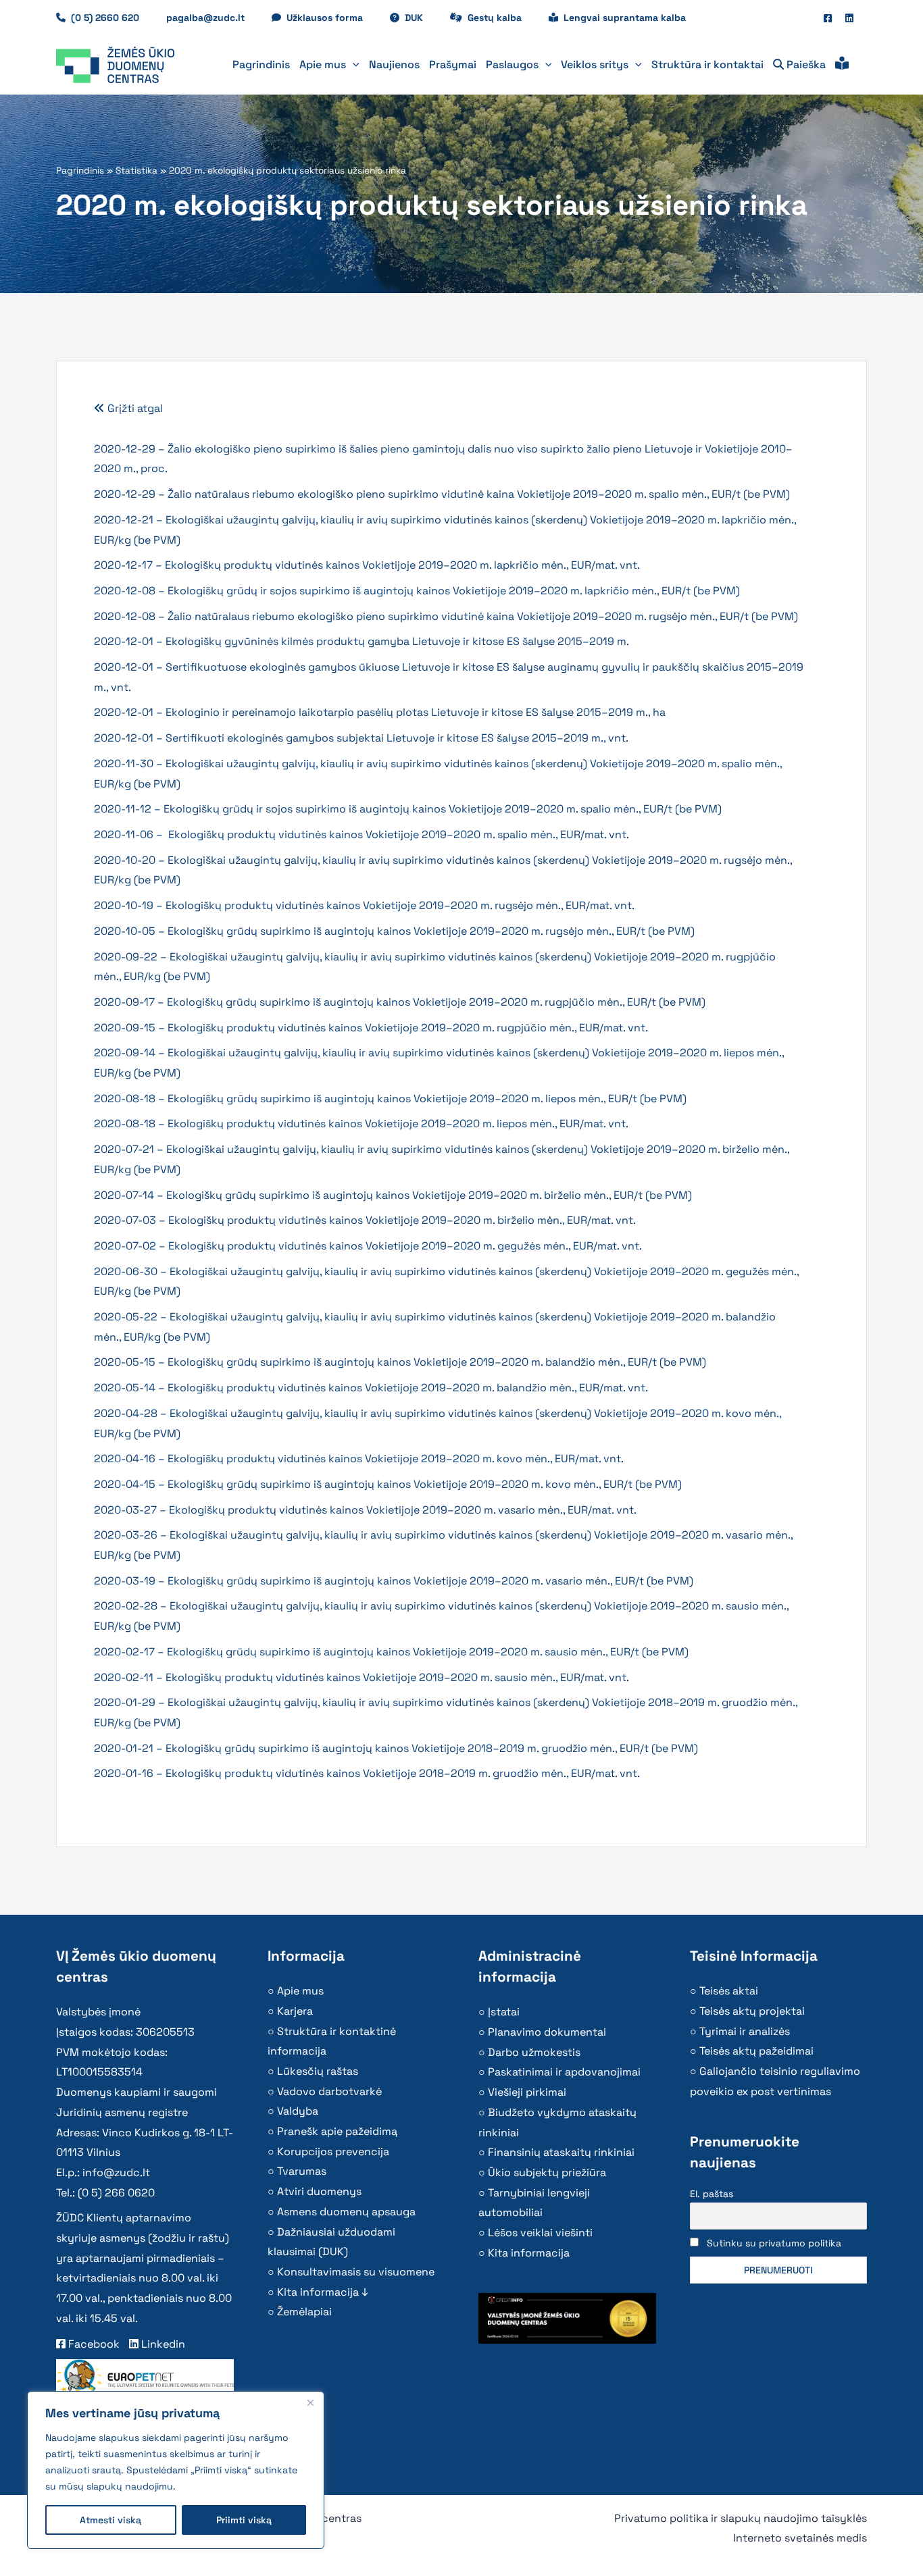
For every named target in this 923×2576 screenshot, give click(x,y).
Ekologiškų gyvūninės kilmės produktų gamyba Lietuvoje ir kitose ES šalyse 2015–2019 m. (397, 641)
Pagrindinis (80, 171)
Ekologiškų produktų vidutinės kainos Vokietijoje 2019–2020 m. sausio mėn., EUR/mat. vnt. (397, 1677)
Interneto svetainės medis (800, 2538)
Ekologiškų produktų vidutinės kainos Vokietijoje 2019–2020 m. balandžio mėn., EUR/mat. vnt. (408, 1388)
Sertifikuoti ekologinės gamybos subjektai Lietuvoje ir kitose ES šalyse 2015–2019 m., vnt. (397, 738)
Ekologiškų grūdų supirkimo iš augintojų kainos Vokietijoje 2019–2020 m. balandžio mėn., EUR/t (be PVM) (437, 1362)
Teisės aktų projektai (752, 2011)
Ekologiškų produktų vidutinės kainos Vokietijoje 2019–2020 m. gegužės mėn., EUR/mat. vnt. (405, 1246)
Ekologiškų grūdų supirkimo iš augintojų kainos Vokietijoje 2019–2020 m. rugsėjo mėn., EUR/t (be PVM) (431, 931)
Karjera (295, 2011)
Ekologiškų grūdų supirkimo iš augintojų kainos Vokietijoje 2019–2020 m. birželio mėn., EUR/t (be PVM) (429, 1195)
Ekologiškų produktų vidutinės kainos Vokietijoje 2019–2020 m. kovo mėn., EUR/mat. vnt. (396, 1459)
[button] (353, 65)
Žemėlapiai (304, 2312)
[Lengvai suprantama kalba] (842, 65)
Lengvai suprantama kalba (625, 18)
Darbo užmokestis (534, 2052)
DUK (421, 18)
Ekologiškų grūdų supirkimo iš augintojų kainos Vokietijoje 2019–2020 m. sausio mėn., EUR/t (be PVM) (428, 1652)
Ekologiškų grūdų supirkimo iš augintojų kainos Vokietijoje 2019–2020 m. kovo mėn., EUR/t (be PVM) (425, 1484)
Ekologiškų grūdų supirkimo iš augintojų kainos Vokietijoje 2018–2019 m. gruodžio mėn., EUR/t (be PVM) (432, 1748)
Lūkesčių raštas (318, 2071)
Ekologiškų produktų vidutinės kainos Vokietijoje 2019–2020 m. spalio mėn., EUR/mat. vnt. (399, 834)
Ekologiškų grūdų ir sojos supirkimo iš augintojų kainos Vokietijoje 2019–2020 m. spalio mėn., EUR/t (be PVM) (443, 809)
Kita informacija (529, 2253)
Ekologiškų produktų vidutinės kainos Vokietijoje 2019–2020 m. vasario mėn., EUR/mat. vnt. (403, 1510)
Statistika (136, 171)
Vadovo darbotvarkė (329, 2091)
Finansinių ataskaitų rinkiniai (561, 2152)
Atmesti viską (110, 2520)
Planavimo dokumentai (547, 2032)
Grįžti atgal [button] (134, 408)
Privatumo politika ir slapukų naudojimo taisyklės (741, 2518)
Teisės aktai (729, 1991)
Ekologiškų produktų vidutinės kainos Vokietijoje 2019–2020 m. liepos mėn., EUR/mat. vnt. (398, 1124)
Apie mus (300, 1991)
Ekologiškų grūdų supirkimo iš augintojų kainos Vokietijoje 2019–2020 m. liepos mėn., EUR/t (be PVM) (427, 1099)
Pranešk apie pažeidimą (337, 2131)
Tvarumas (302, 2171)
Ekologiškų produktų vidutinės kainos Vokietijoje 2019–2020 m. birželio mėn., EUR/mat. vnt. (402, 1220)
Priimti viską (244, 2520)
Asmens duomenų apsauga (346, 2212)
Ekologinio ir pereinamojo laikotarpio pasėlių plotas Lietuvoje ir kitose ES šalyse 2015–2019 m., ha (418, 712)
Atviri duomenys (319, 2191)
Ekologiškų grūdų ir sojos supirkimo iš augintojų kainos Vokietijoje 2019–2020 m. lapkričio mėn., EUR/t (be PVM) (454, 591)
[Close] (310, 2402)
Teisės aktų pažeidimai (756, 2051)
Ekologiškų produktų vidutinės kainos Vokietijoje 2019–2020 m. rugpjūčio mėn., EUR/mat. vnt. (408, 1028)
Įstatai (504, 2012)
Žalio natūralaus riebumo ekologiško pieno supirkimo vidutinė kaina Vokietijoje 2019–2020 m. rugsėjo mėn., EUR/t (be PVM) (483, 616)
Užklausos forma (331, 18)
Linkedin (162, 2344)
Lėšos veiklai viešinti (540, 2233)
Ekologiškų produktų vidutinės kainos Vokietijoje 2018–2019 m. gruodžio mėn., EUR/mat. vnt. (403, 1773)
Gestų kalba (501, 18)
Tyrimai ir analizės (745, 2031)
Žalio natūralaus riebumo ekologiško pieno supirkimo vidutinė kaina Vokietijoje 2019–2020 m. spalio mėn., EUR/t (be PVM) (479, 494)
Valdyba (298, 2111)
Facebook (93, 2344)
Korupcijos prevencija (333, 2152)
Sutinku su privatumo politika (774, 2243)
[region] (176, 2470)
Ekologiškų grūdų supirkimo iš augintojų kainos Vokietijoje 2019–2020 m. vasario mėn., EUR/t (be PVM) (430, 1581)
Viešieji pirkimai (527, 2092)
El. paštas (712, 2194)
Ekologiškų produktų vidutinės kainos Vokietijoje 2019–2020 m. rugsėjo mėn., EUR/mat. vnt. (400, 905)
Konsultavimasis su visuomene (356, 2272)
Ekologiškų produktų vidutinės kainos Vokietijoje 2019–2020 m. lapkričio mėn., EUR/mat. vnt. (402, 565)
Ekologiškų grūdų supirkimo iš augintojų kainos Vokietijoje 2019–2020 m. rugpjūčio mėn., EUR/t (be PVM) (436, 1002)
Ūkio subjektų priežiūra (547, 2172)
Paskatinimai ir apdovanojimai (564, 2072)
